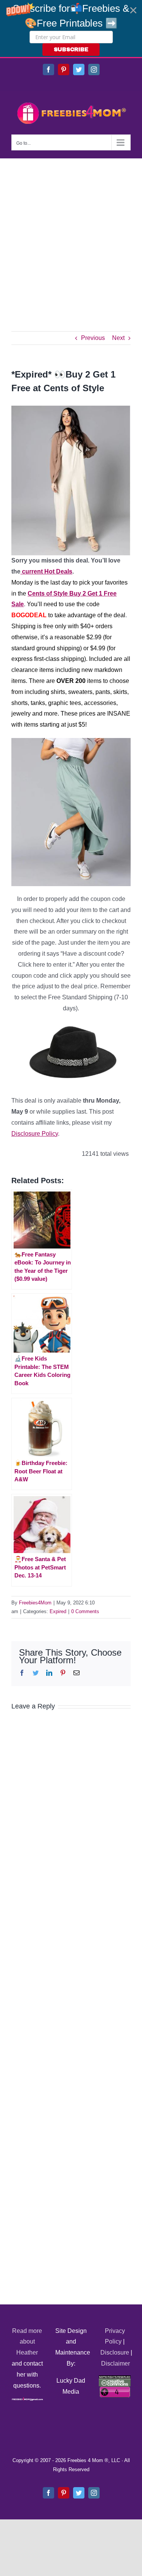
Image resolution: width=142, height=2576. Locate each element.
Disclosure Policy (35, 1134)
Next (118, 338)
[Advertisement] (71, 233)
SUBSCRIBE (71, 50)
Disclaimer (115, 2363)
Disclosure (115, 2352)
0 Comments (85, 1611)
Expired (58, 1611)
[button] (71, 28)
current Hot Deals (46, 571)
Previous (93, 338)
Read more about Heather (27, 2342)
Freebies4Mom (35, 1603)
